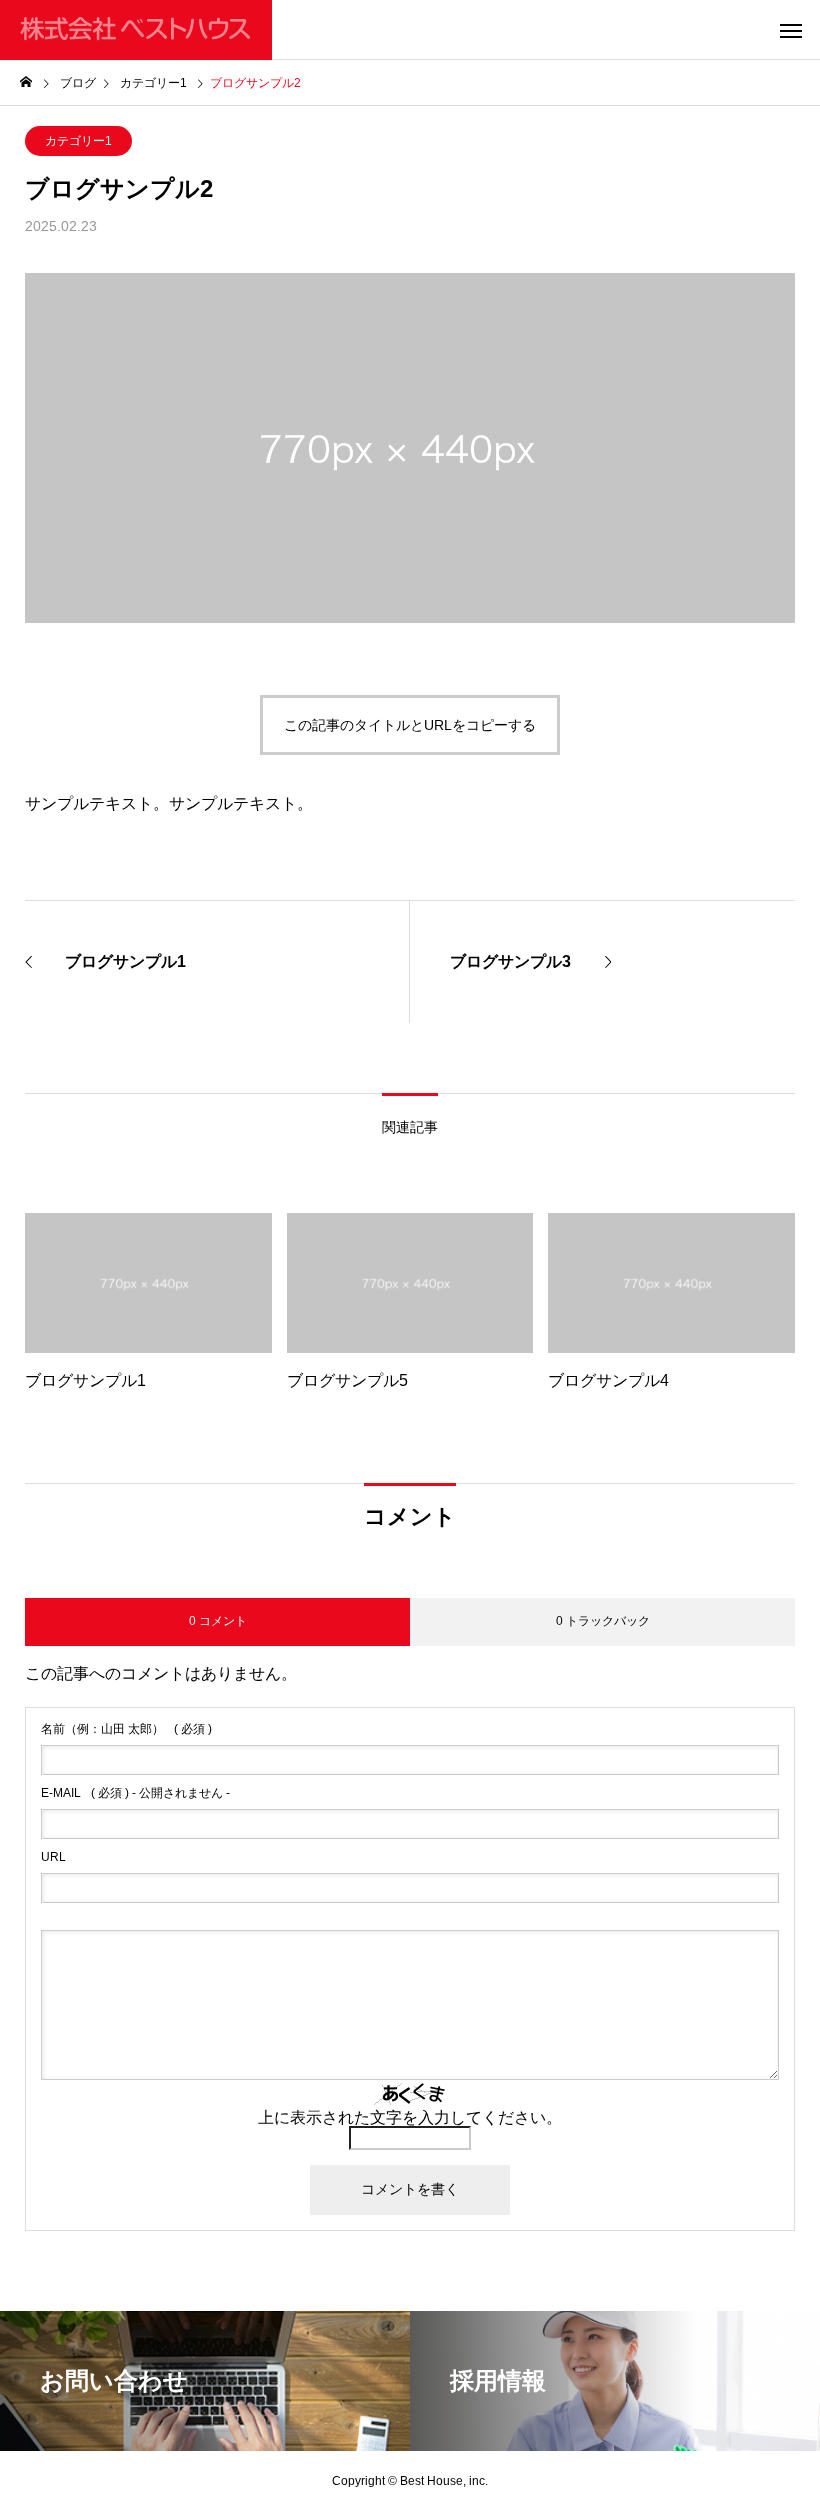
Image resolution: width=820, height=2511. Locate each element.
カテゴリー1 (78, 141)
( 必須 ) (126, 1729)
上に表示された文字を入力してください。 (410, 2117)
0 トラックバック (603, 1621)
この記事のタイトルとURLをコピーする (410, 725)
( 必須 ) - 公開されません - (135, 1793)
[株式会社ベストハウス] (136, 30)
